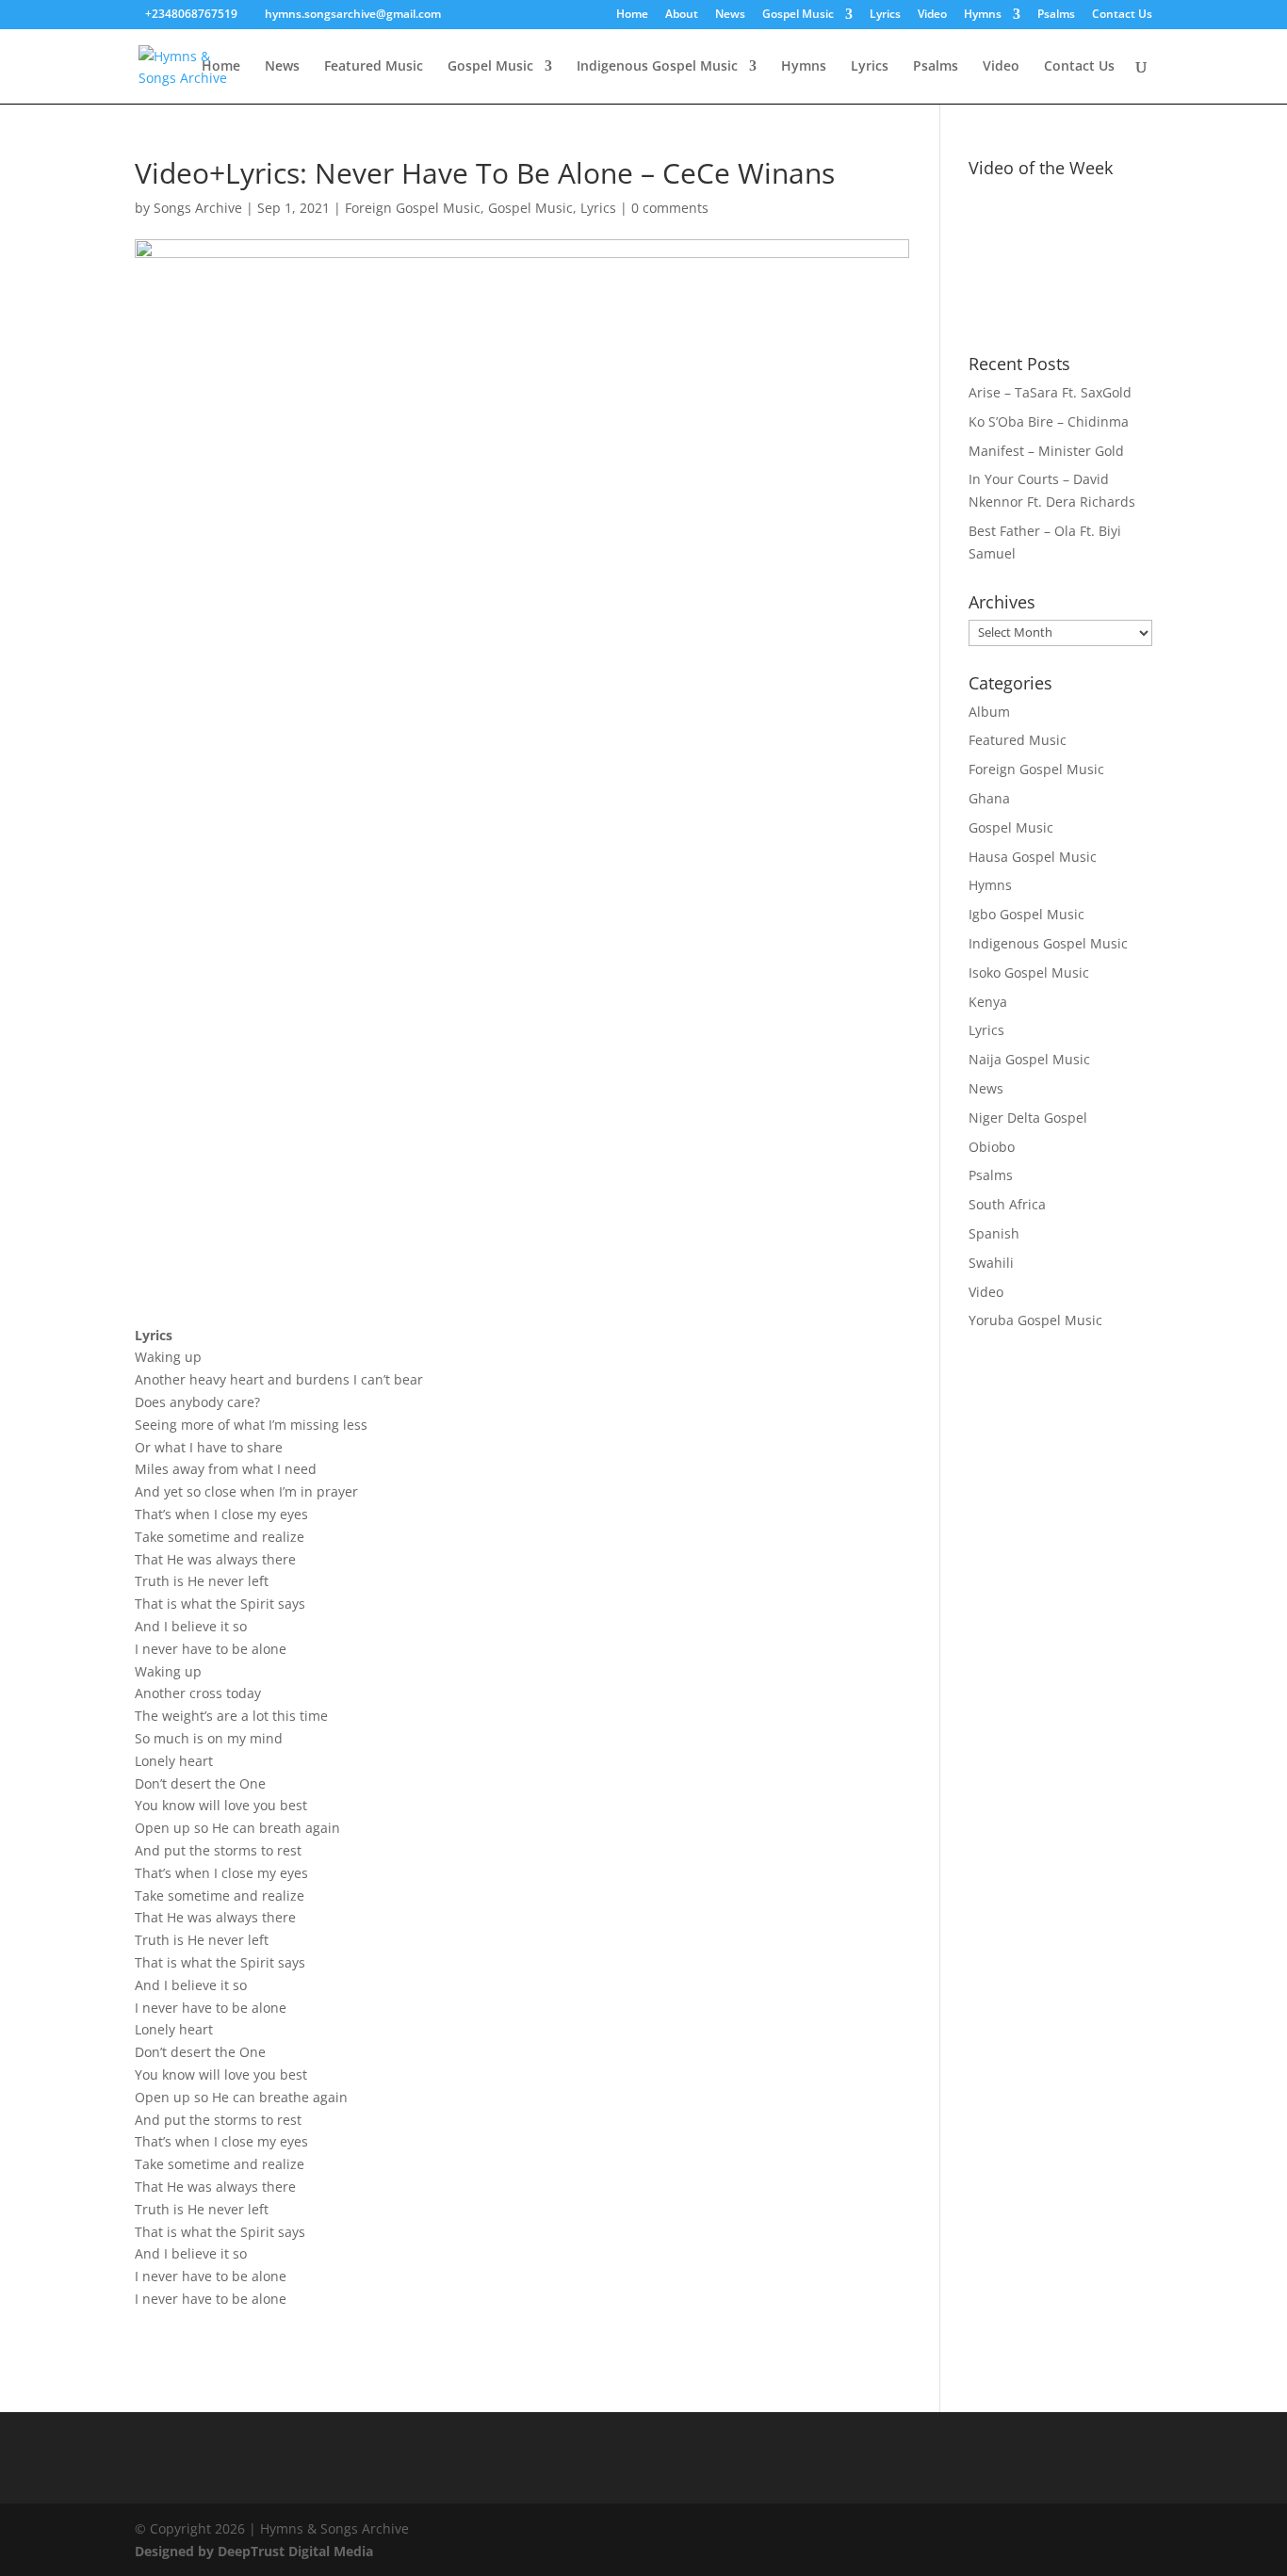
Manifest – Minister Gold (1046, 451)
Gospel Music (798, 15)
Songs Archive (198, 208)
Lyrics (885, 15)
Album (989, 712)
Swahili (991, 1263)
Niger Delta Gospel (1028, 1118)
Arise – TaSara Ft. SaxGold (1050, 392)
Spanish (994, 1233)
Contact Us (1122, 15)
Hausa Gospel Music (1033, 857)
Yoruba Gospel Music (1035, 1320)
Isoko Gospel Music (1029, 972)
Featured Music (374, 67)
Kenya (988, 1002)
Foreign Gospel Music (413, 208)
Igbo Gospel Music (1026, 914)
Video (932, 15)
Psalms (1056, 15)
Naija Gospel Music (1029, 1059)
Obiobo (992, 1147)
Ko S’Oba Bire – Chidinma (1049, 421)
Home (632, 15)
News (730, 15)
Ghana (989, 798)
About (682, 15)
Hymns (983, 15)
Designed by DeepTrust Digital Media (254, 2551)
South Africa (1007, 1204)
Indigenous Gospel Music (657, 67)
